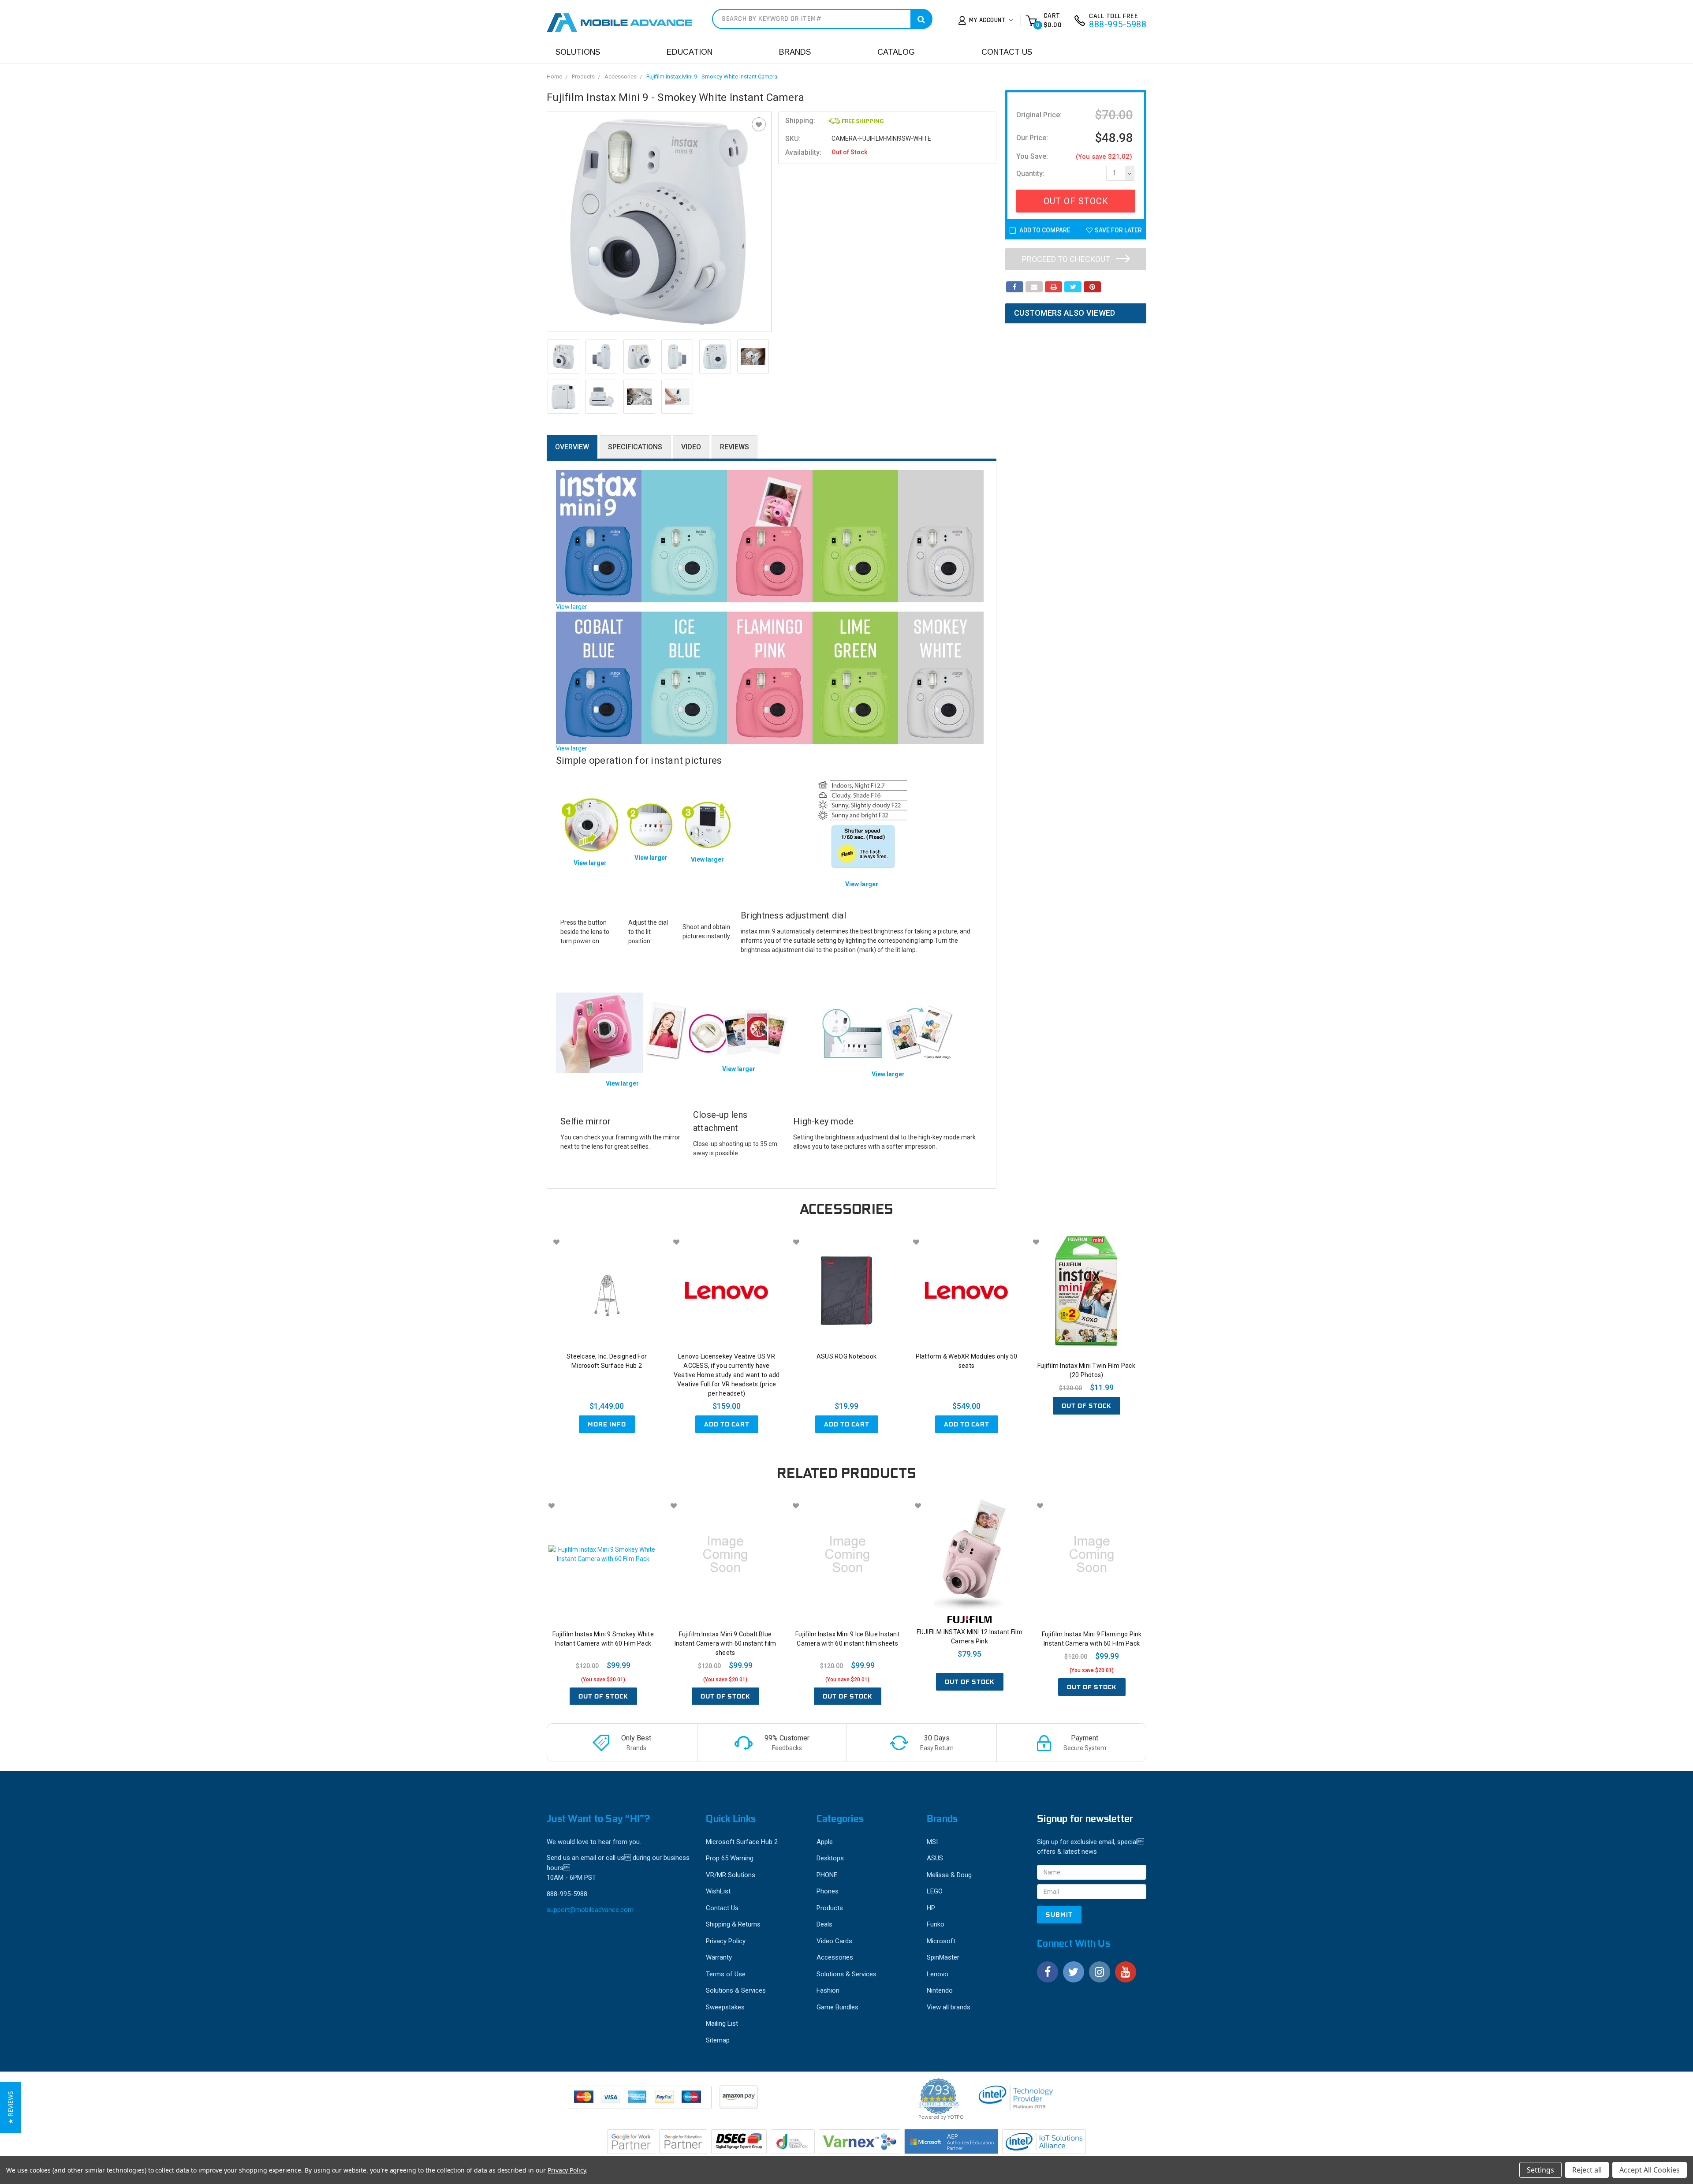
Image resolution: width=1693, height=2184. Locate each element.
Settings (1540, 2170)
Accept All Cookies (1650, 2170)
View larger (572, 607)
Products (583, 77)
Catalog (896, 52)
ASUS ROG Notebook (846, 1356)
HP (931, 1908)
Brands (795, 52)
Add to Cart (727, 1424)
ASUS (935, 1858)
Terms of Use (726, 1974)
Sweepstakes (725, 2007)
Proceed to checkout (1067, 259)
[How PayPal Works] (641, 2102)
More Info (607, 1424)
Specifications (635, 447)
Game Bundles (837, 2007)
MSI (932, 1842)
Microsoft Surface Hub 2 (742, 1842)
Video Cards (834, 1941)
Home (554, 77)
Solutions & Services (736, 1990)
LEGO (935, 1891)
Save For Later (1118, 230)
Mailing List (722, 2023)
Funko (936, 1924)
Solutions (578, 52)
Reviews (735, 447)
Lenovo (938, 1974)
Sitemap (718, 2040)
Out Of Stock (1076, 201)
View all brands (949, 2007)
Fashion (828, 1990)
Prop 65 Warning (730, 1858)
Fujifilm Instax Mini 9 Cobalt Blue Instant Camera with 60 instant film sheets (725, 1643)
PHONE (827, 1875)
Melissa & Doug (949, 1875)
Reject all (1587, 2170)
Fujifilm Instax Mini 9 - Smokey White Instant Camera (712, 77)
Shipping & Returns (733, 1924)
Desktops (830, 1858)
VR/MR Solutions (731, 1875)
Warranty (719, 1957)
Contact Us (1007, 52)
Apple (825, 1842)
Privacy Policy (726, 1941)
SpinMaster (943, 1957)
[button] (10, 2107)
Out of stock (1087, 1406)
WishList (718, 1891)
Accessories (621, 77)
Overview (572, 447)
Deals (824, 1924)
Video (691, 447)
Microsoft (941, 1941)
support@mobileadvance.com (590, 1910)
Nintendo (940, 1990)
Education (690, 52)
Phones (828, 1891)
